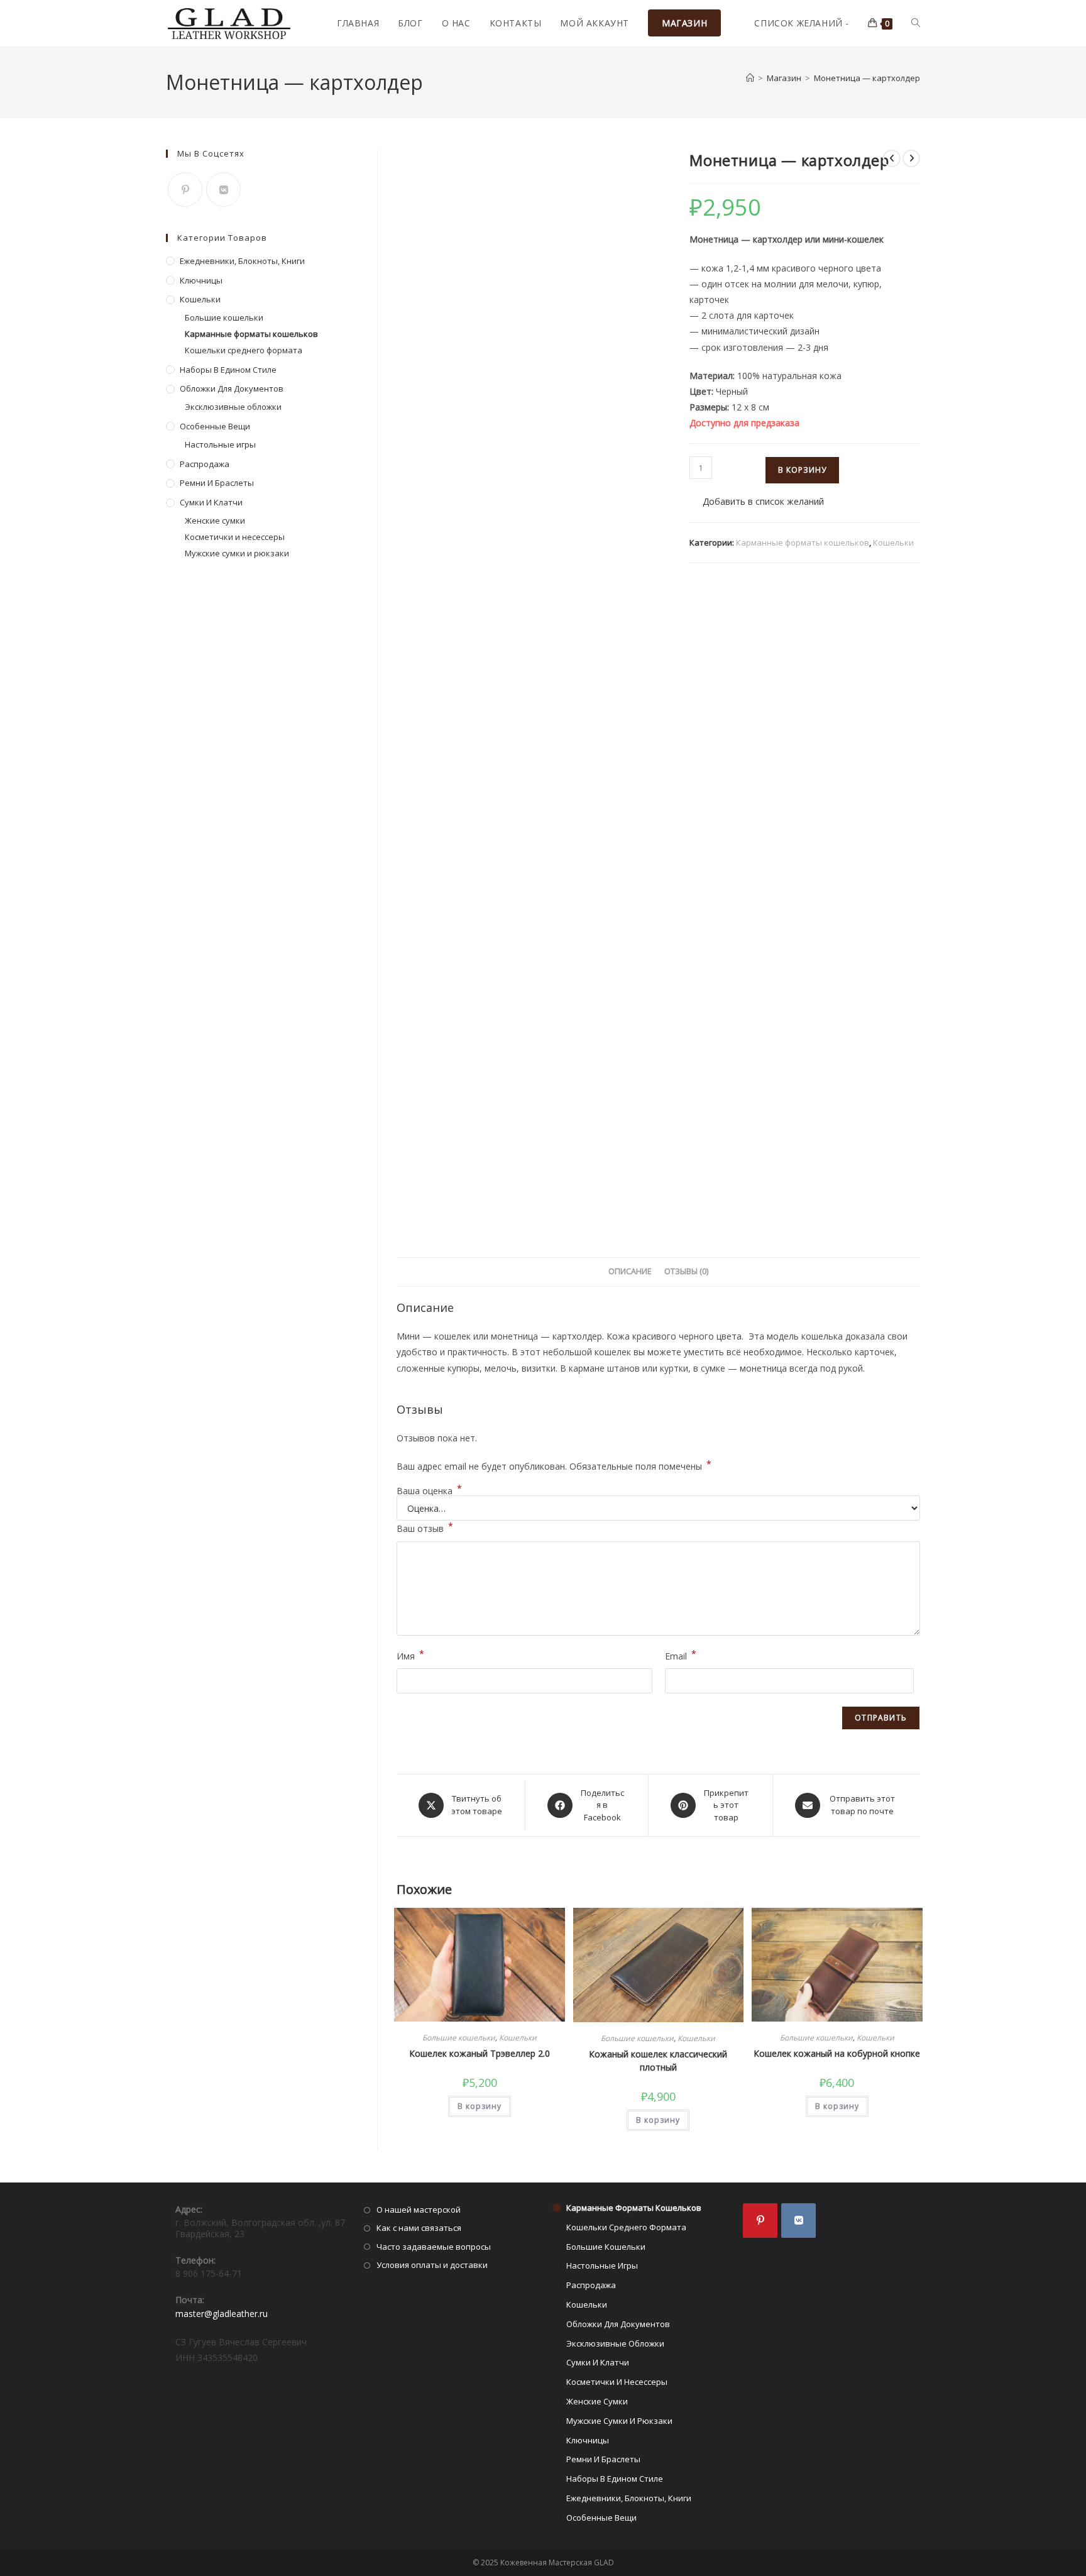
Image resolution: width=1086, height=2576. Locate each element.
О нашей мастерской (419, 2210)
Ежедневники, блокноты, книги (242, 261)
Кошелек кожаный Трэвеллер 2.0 (480, 2053)
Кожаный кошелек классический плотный (658, 2061)
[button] (757, 501)
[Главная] (750, 78)
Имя (410, 1655)
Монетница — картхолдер (867, 78)
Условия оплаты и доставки (432, 2265)
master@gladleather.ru (222, 2314)
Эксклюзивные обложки (233, 407)
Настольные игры (220, 444)
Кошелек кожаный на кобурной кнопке (837, 2053)
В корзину (802, 470)
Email (681, 1655)
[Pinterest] (185, 190)
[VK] (223, 190)
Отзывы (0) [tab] (686, 1271)
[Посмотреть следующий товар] (911, 158)
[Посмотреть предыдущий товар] (892, 158)
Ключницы (201, 280)
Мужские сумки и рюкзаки (237, 553)
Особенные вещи (215, 426)
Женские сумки (215, 520)
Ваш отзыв (425, 1527)
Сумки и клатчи (211, 502)
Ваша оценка (429, 1491)
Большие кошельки (459, 2038)
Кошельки (893, 542)
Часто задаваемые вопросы (434, 2247)
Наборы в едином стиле (228, 370)
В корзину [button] (480, 2106)
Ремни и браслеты (217, 483)
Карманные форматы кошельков (803, 542)
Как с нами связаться (419, 2228)
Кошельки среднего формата (244, 350)
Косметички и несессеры (235, 537)
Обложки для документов (232, 388)
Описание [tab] (630, 1271)
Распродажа (205, 464)
